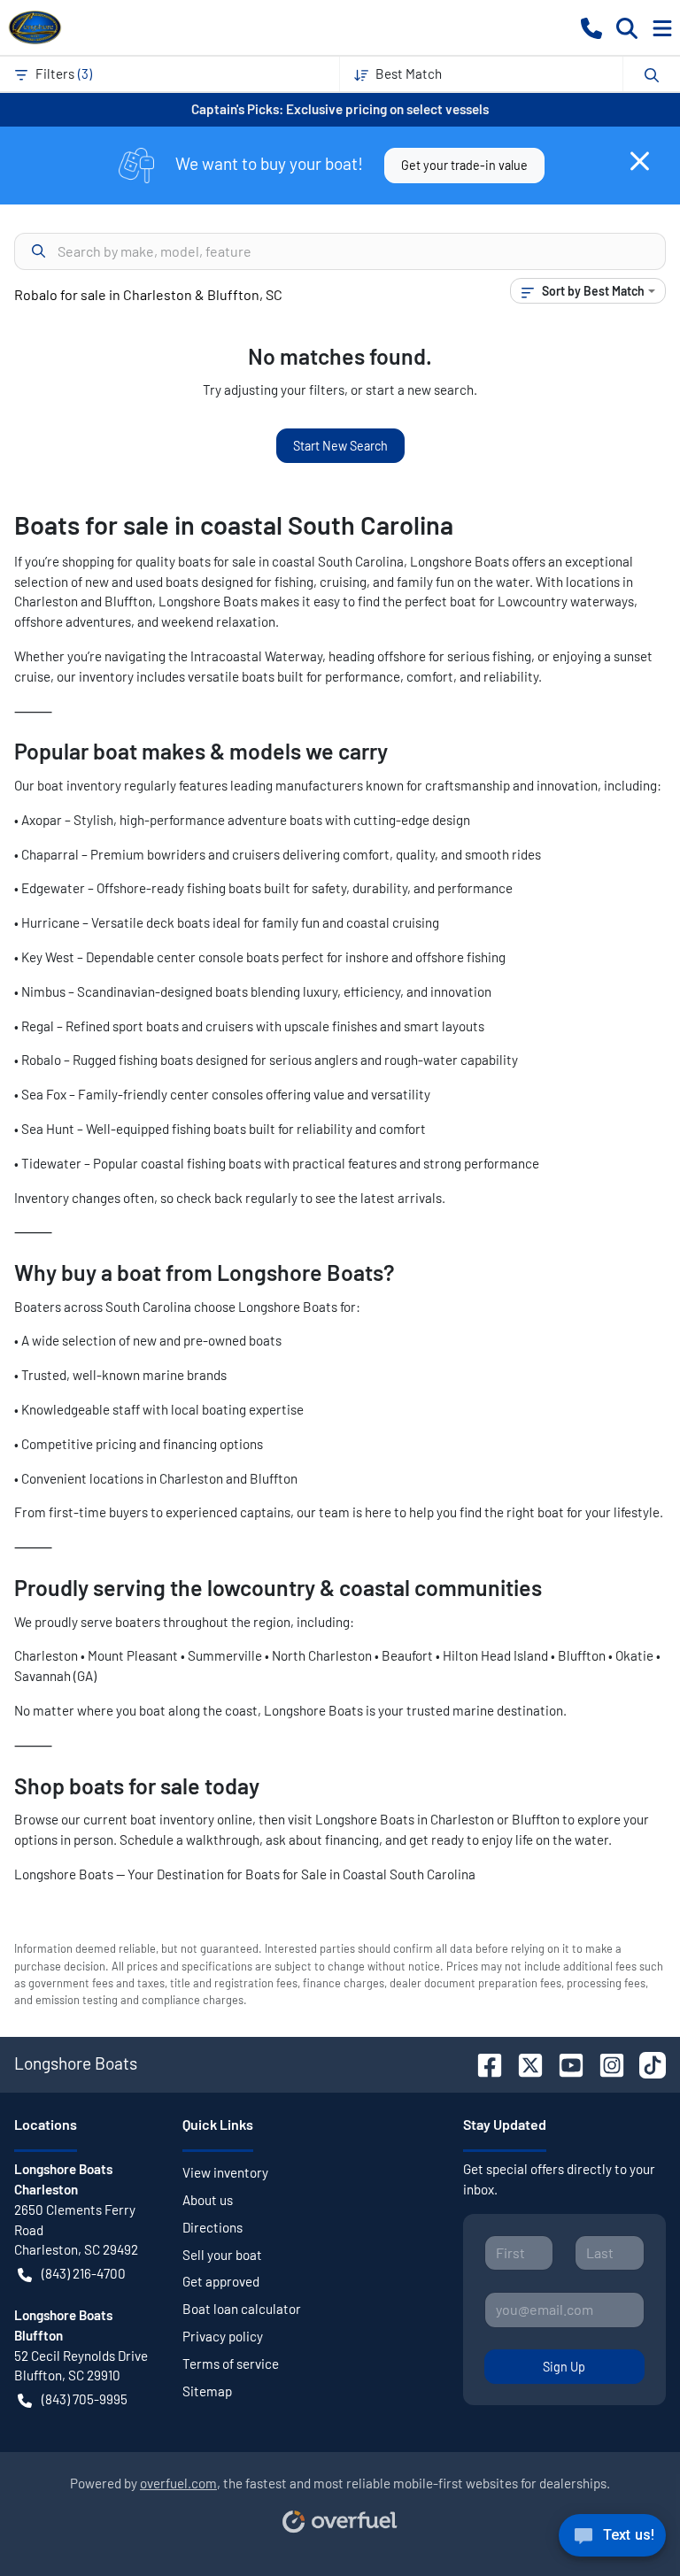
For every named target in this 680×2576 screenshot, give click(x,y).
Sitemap (207, 2391)
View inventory (225, 2172)
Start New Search (340, 446)
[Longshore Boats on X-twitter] (523, 2063)
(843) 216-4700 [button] (84, 2273)
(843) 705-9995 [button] (85, 2399)
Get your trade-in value (464, 165)
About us (208, 2200)
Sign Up (564, 2367)
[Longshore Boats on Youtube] (564, 2063)
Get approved (221, 2281)
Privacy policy (223, 2336)
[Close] (640, 161)
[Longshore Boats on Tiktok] (645, 2063)
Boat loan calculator (242, 2309)
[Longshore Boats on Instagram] (605, 2063)
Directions (212, 2227)
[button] (591, 27)
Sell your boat (222, 2255)
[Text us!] (612, 2540)
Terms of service (231, 2364)
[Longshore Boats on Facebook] (483, 2063)
